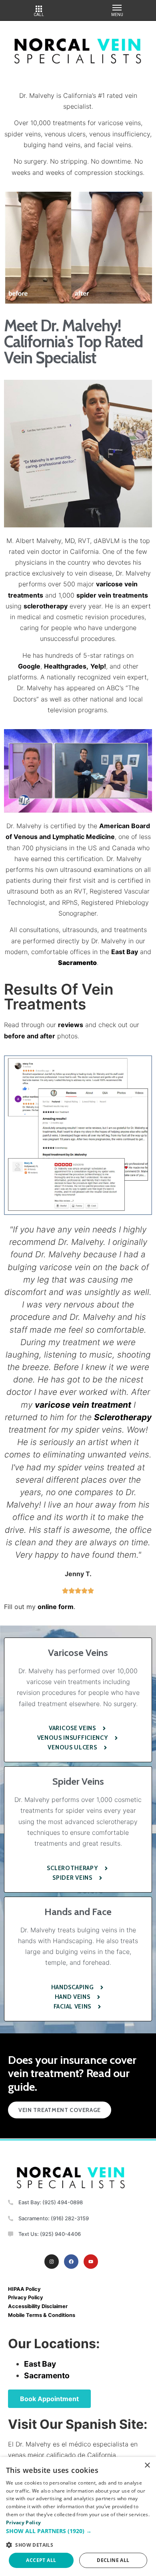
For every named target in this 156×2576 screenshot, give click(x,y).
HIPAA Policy (24, 2289)
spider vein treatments (112, 595)
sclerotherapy (46, 606)
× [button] (147, 2466)
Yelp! (98, 666)
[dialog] (78, 2516)
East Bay (125, 952)
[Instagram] (52, 2262)
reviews (71, 1025)
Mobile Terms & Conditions (42, 2315)
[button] (78, 2531)
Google (29, 666)
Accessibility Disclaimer (38, 2306)
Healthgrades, (66, 666)
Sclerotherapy (123, 1417)
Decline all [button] (113, 2560)
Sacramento (47, 2375)
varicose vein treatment (83, 1405)
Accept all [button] (41, 2560)
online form (56, 1607)
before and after (30, 1036)
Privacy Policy (26, 2297)
